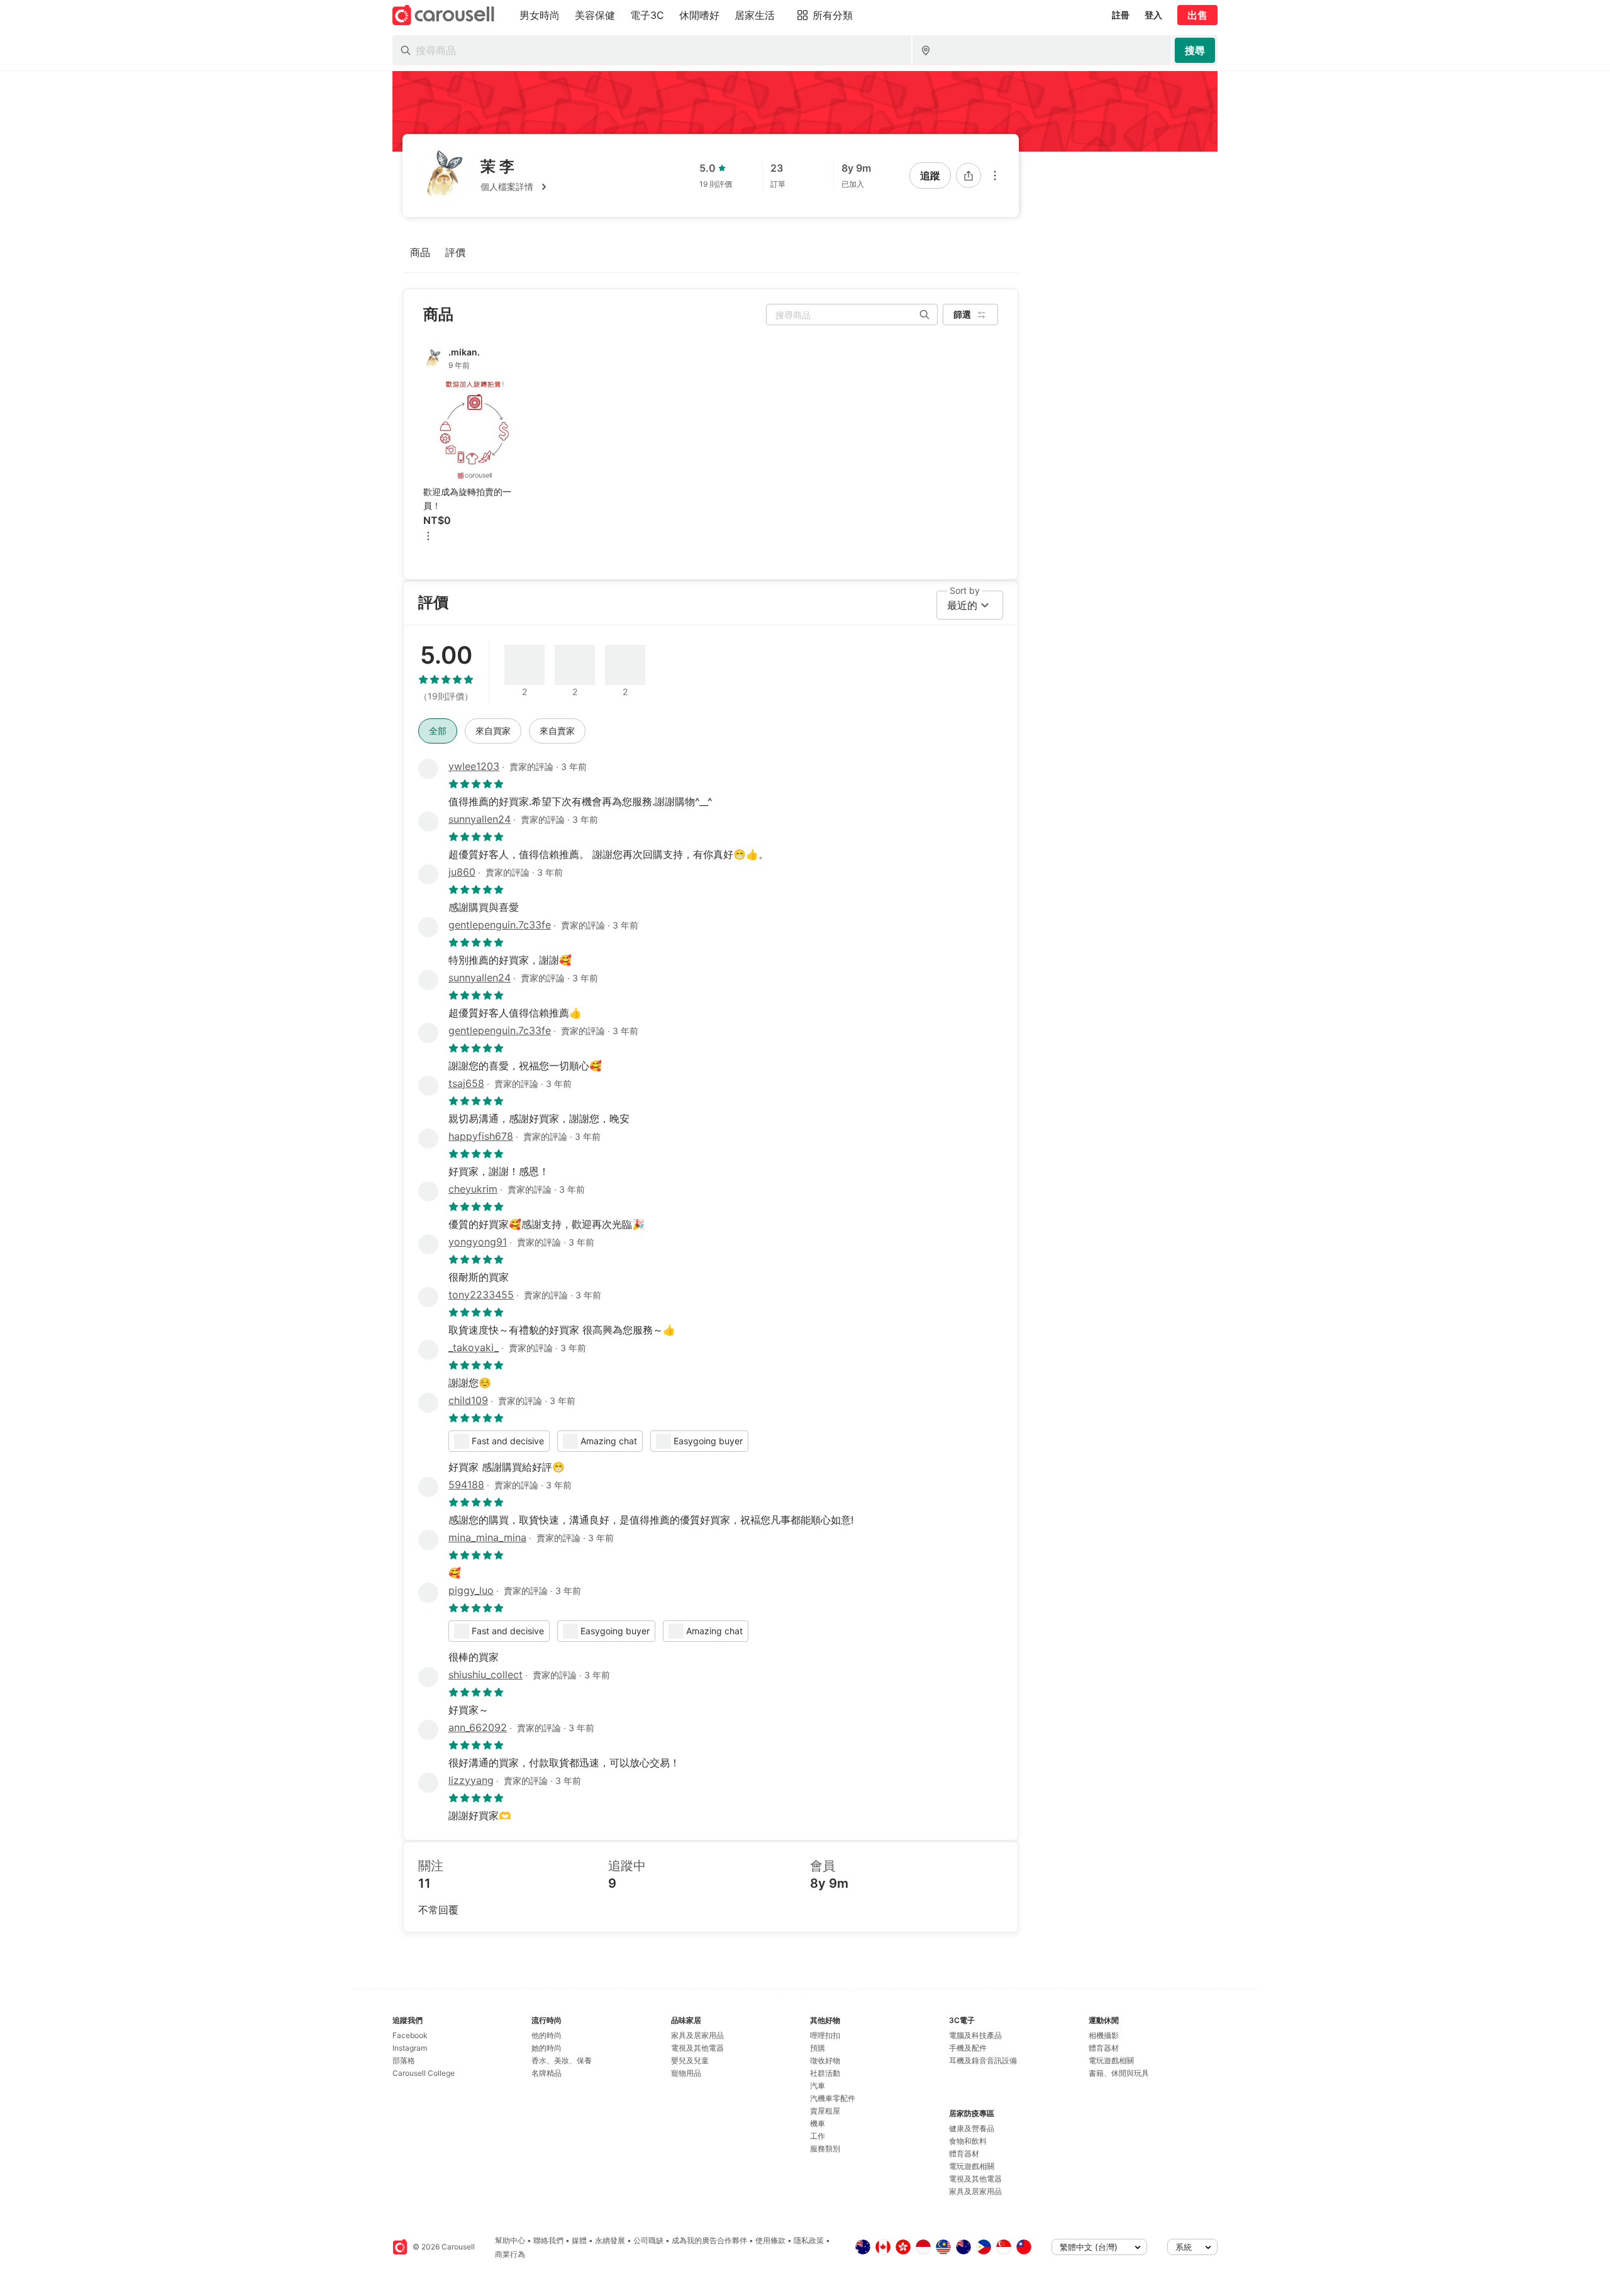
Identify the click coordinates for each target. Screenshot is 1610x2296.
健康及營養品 (972, 2128)
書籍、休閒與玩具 (1119, 2073)
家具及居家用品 (697, 2035)
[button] (516, 187)
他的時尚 (547, 2035)
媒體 (579, 2240)
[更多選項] (995, 176)
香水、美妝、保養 (562, 2060)
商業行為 (510, 2254)
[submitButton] (1195, 50)
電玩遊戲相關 (972, 2166)
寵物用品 (686, 2073)
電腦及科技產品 (975, 2035)
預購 (818, 2048)
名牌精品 (547, 2073)
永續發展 (610, 2240)
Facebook (410, 2035)
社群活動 (825, 2073)
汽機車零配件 (833, 2098)
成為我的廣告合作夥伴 (709, 2240)
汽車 (818, 2086)
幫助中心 (510, 2240)
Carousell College (424, 2073)
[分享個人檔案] (969, 176)
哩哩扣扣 (825, 2035)
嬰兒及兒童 (690, 2060)
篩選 (962, 314)
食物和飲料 (968, 2141)
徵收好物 (825, 2060)
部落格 (404, 2060)
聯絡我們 (548, 2240)
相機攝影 (1104, 2035)
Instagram (410, 2048)
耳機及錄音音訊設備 (983, 2060)
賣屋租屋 (825, 2111)
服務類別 (825, 2148)
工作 (818, 2136)
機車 (818, 2123)
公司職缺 (648, 2240)
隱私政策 (809, 2240)
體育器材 (964, 2154)
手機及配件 (968, 2048)
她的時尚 (547, 2048)
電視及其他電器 (697, 2048)
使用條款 (770, 2240)
